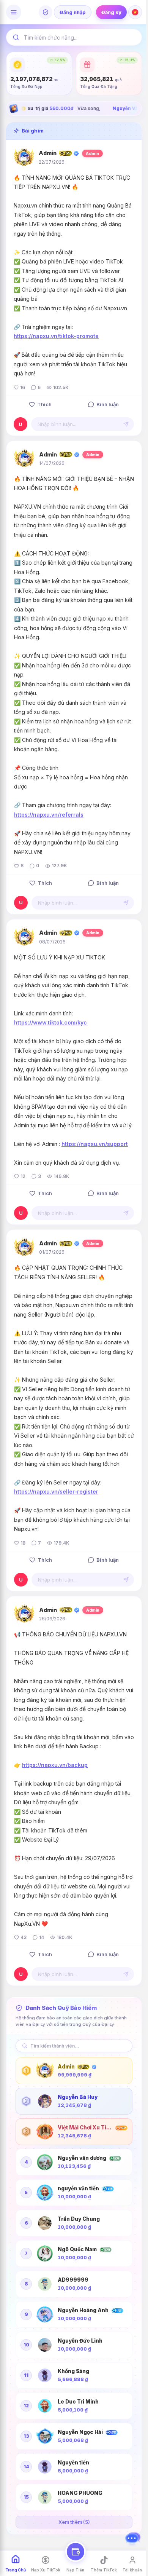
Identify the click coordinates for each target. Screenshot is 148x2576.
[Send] (126, 424)
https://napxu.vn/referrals (49, 815)
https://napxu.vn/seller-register (56, 1491)
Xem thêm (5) (74, 2522)
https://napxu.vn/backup (55, 1765)
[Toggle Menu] (14, 12)
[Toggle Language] (135, 12)
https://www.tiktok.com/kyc (50, 1022)
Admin (48, 153)
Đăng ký (111, 12)
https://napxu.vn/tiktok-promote (56, 336)
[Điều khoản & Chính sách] (46, 12)
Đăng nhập (73, 12)
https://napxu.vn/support (95, 1144)
